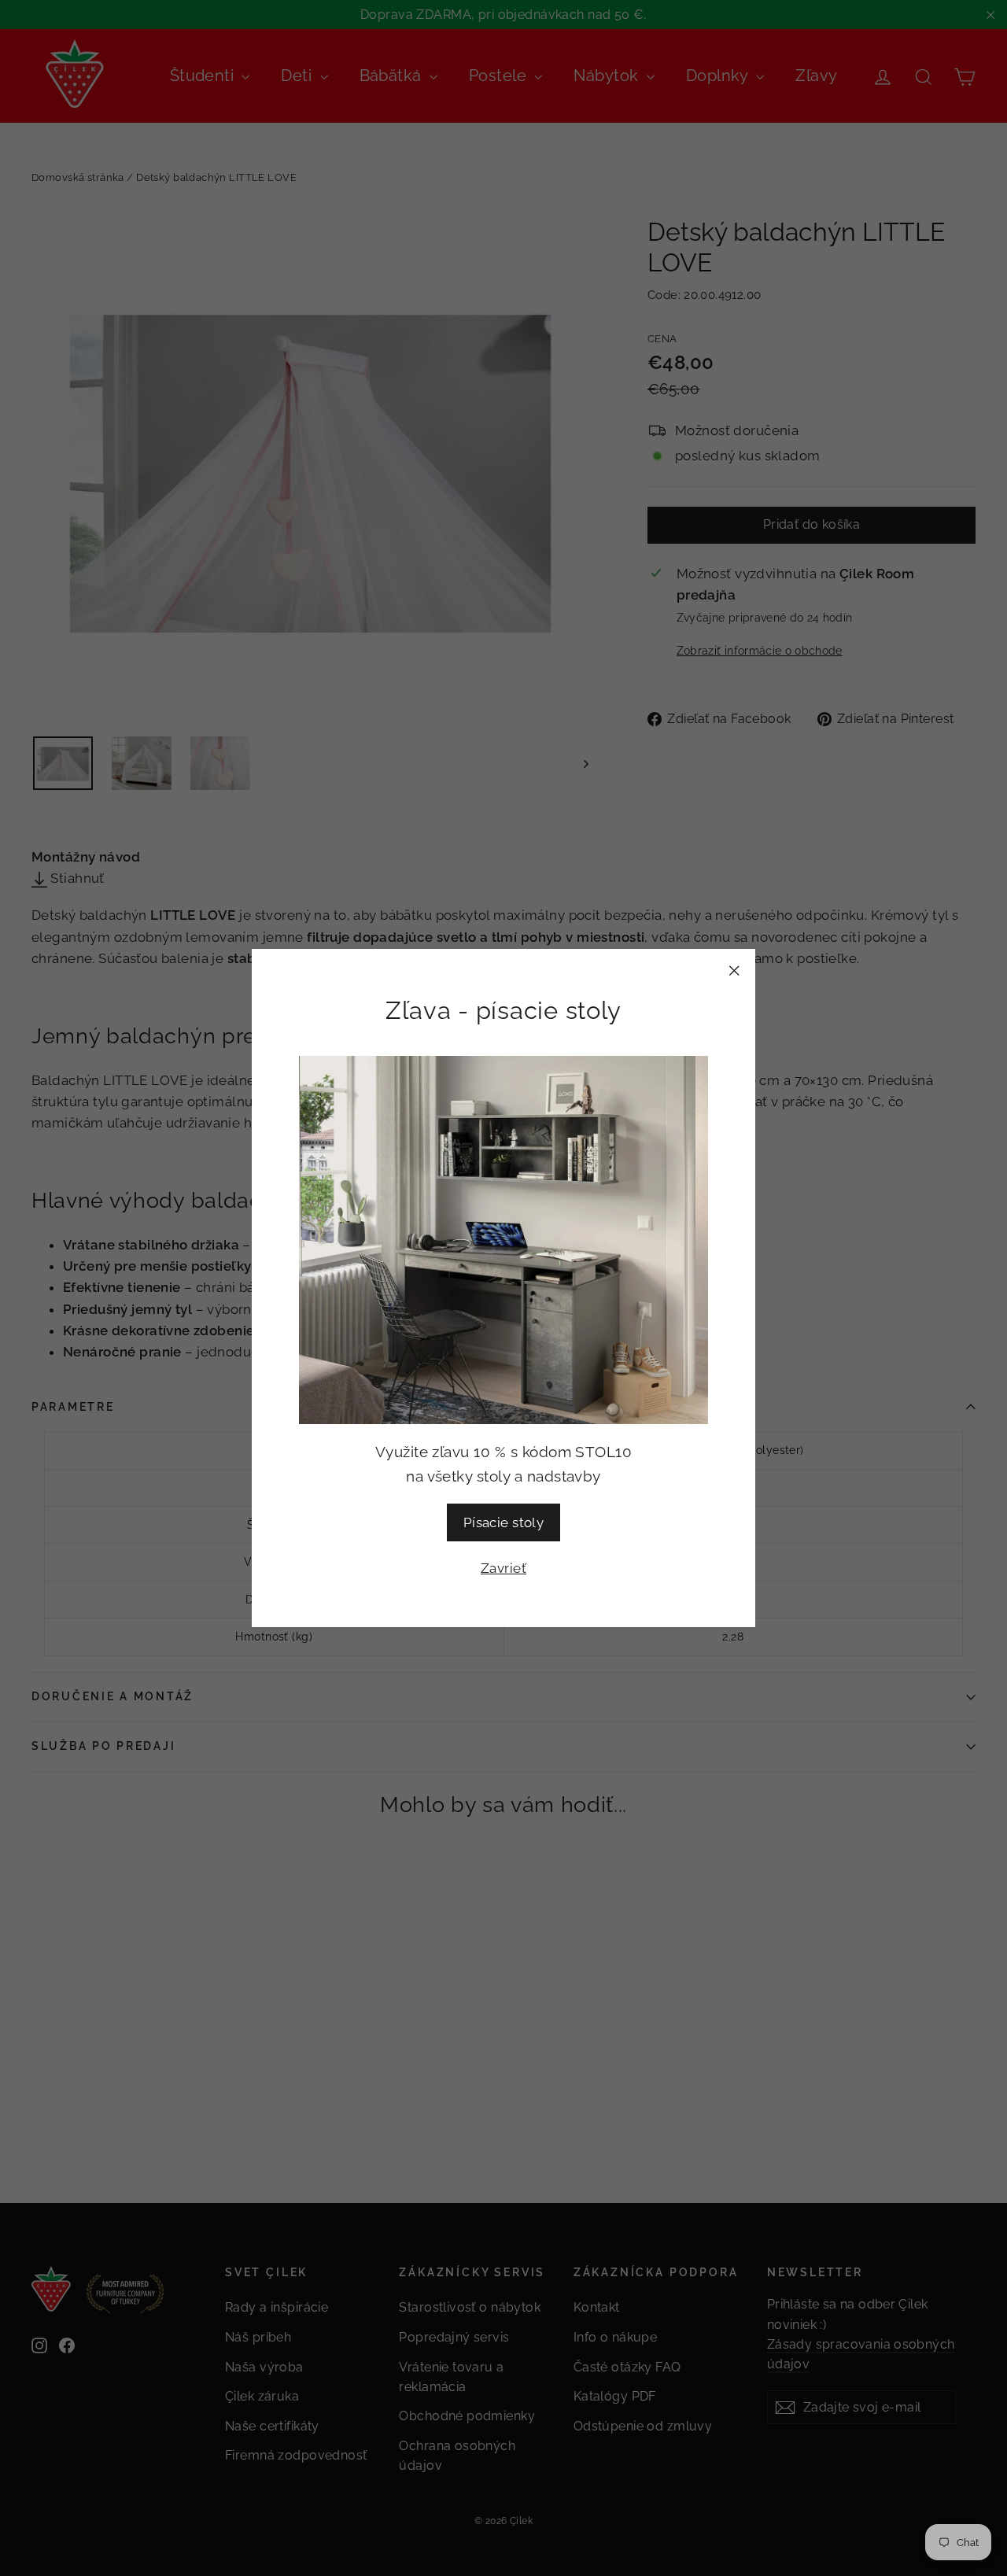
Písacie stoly (504, 1522)
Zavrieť (503, 1568)
